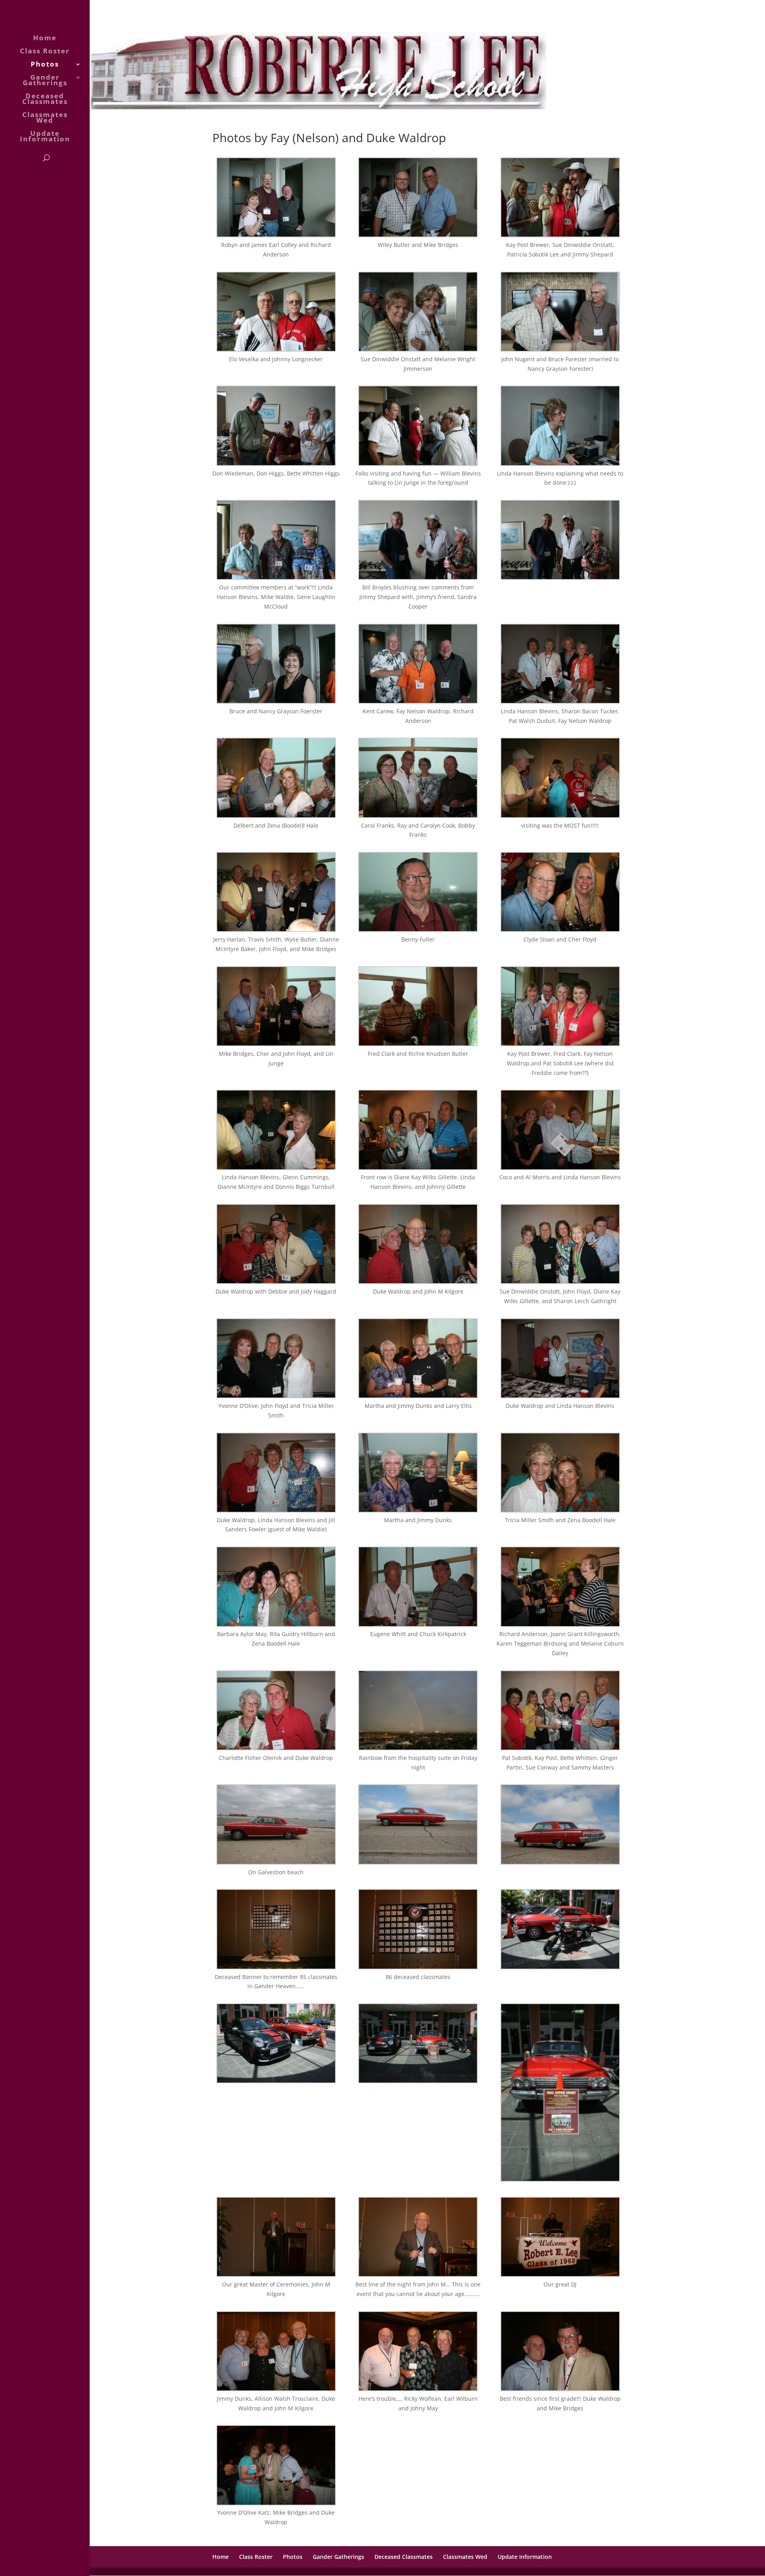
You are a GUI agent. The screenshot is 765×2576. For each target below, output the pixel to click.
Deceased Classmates (45, 100)
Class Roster (45, 52)
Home (45, 39)
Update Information (45, 137)
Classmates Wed (45, 118)
